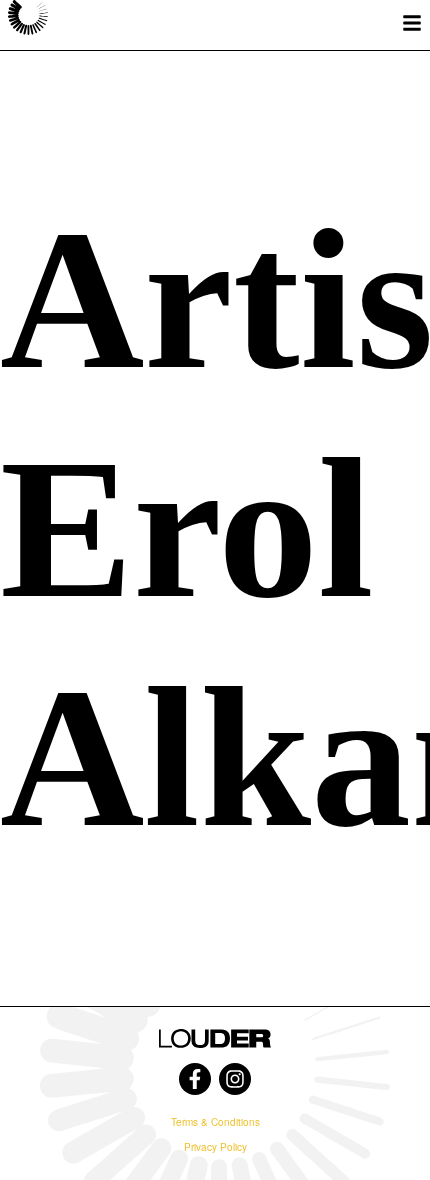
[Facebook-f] (195, 1079)
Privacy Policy (215, 1147)
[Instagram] (235, 1079)
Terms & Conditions (215, 1122)
